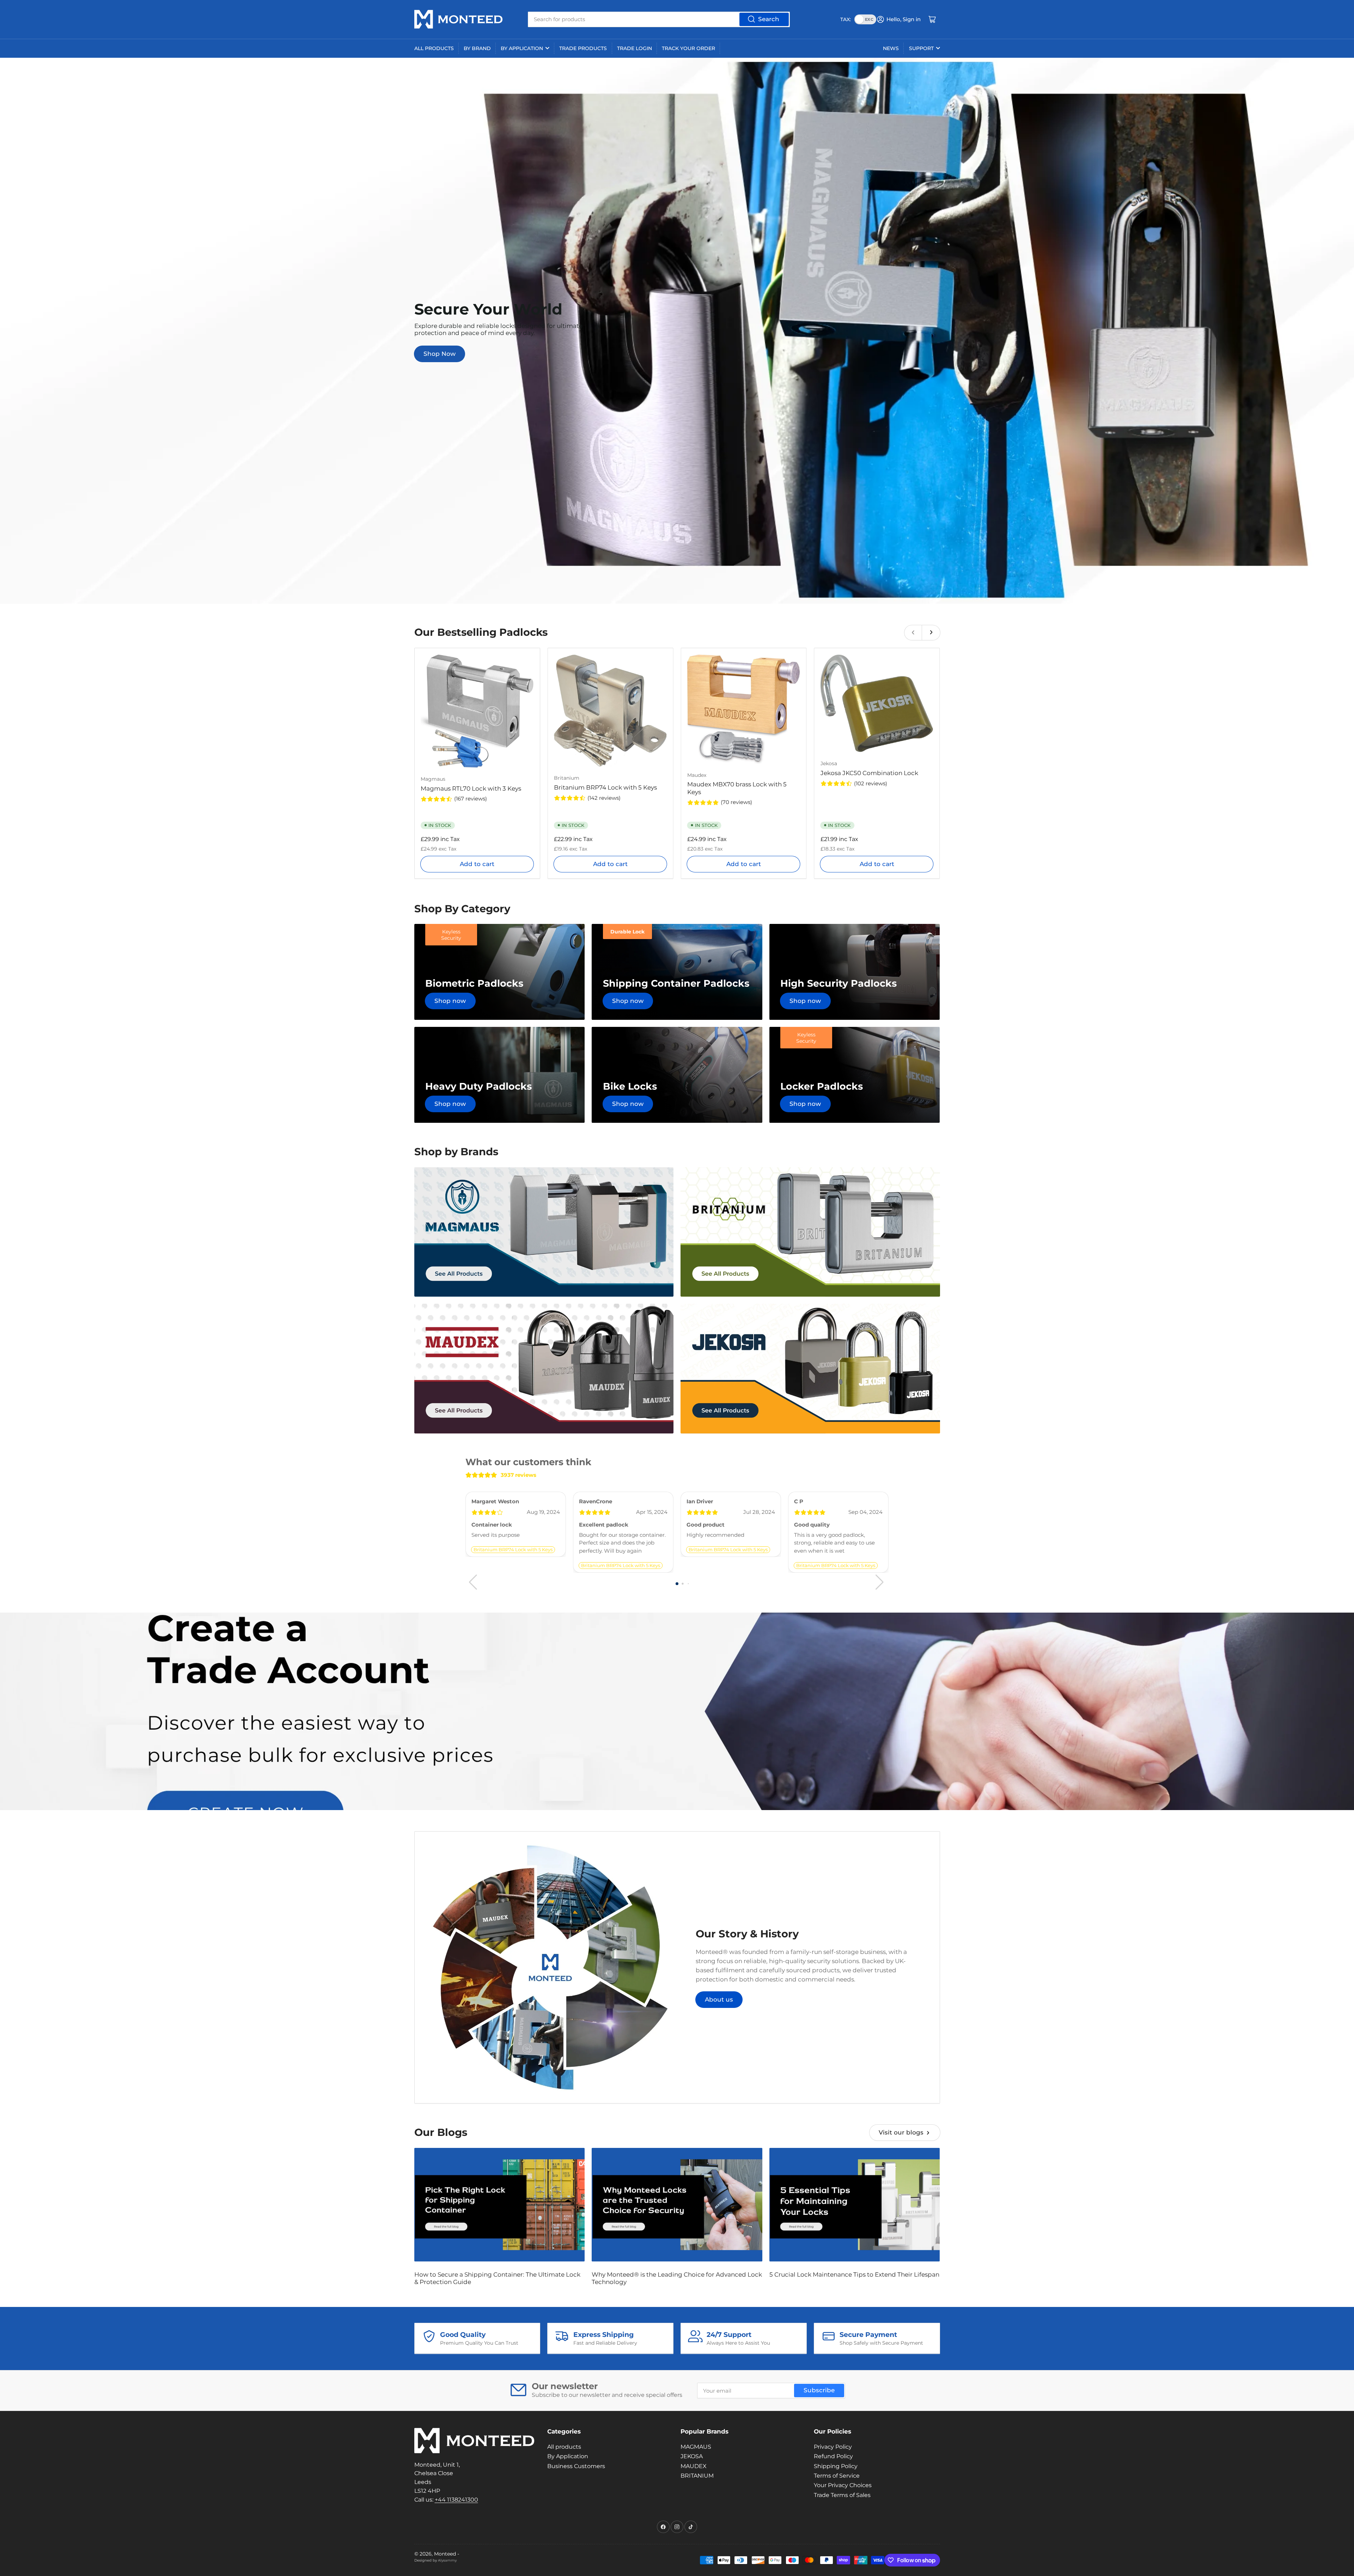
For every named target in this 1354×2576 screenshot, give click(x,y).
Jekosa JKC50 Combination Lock (869, 773)
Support (921, 48)
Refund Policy (833, 2456)
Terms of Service (837, 2476)
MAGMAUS (696, 2447)
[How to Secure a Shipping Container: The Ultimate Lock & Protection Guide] (500, 2205)
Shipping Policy (836, 2466)
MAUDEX (694, 2466)
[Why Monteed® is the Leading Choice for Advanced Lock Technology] (677, 2205)
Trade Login (635, 48)
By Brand (477, 48)
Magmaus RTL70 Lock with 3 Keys (471, 788)
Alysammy (447, 2560)
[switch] (865, 19)
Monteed (445, 2554)
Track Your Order (688, 48)
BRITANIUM (697, 2476)
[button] (677, 1584)
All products (434, 48)
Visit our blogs (901, 2132)
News (891, 48)
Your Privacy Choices (843, 2485)
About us (719, 1999)
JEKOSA (692, 2456)
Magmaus (433, 779)
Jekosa (829, 763)
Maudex (697, 775)
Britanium (567, 778)
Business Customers (576, 2466)
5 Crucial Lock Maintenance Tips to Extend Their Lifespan (854, 2274)
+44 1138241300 (456, 2500)
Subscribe (819, 2390)
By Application (522, 48)
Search (769, 19)
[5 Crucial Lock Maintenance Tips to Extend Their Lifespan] (855, 2205)
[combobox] (659, 19)
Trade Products (583, 48)
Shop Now (440, 354)
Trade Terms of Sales (842, 2495)
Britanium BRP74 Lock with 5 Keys (605, 787)
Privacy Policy (833, 2447)
